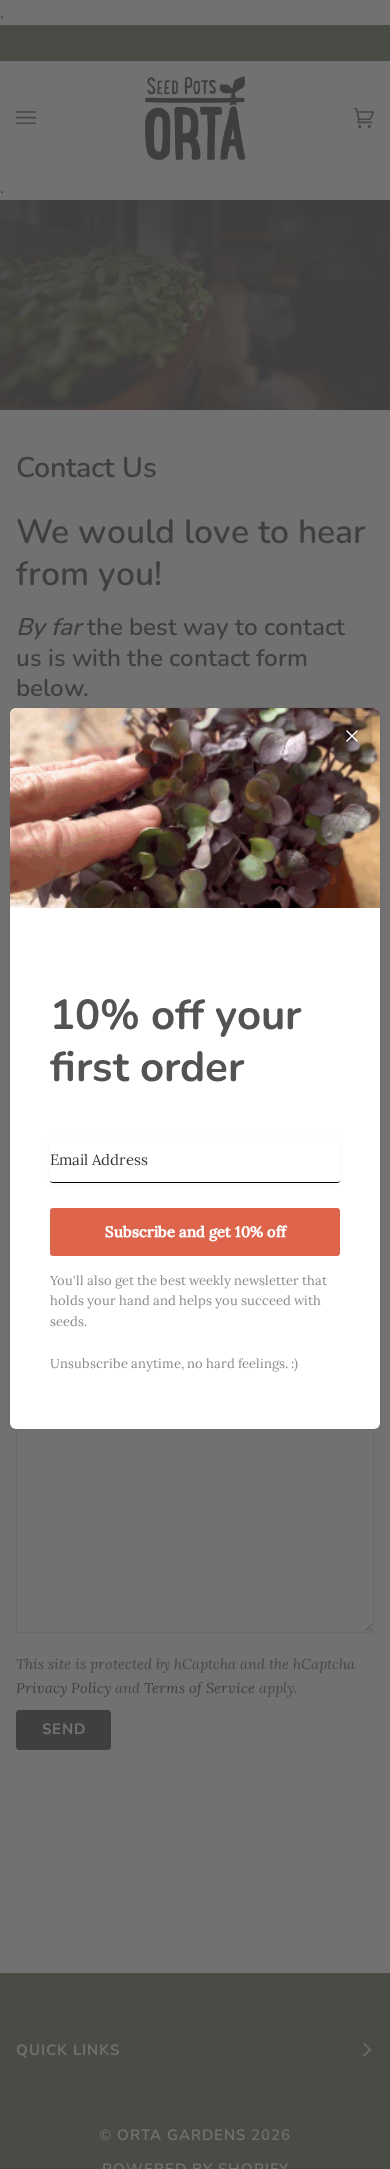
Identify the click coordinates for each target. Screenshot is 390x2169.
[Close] (352, 736)
